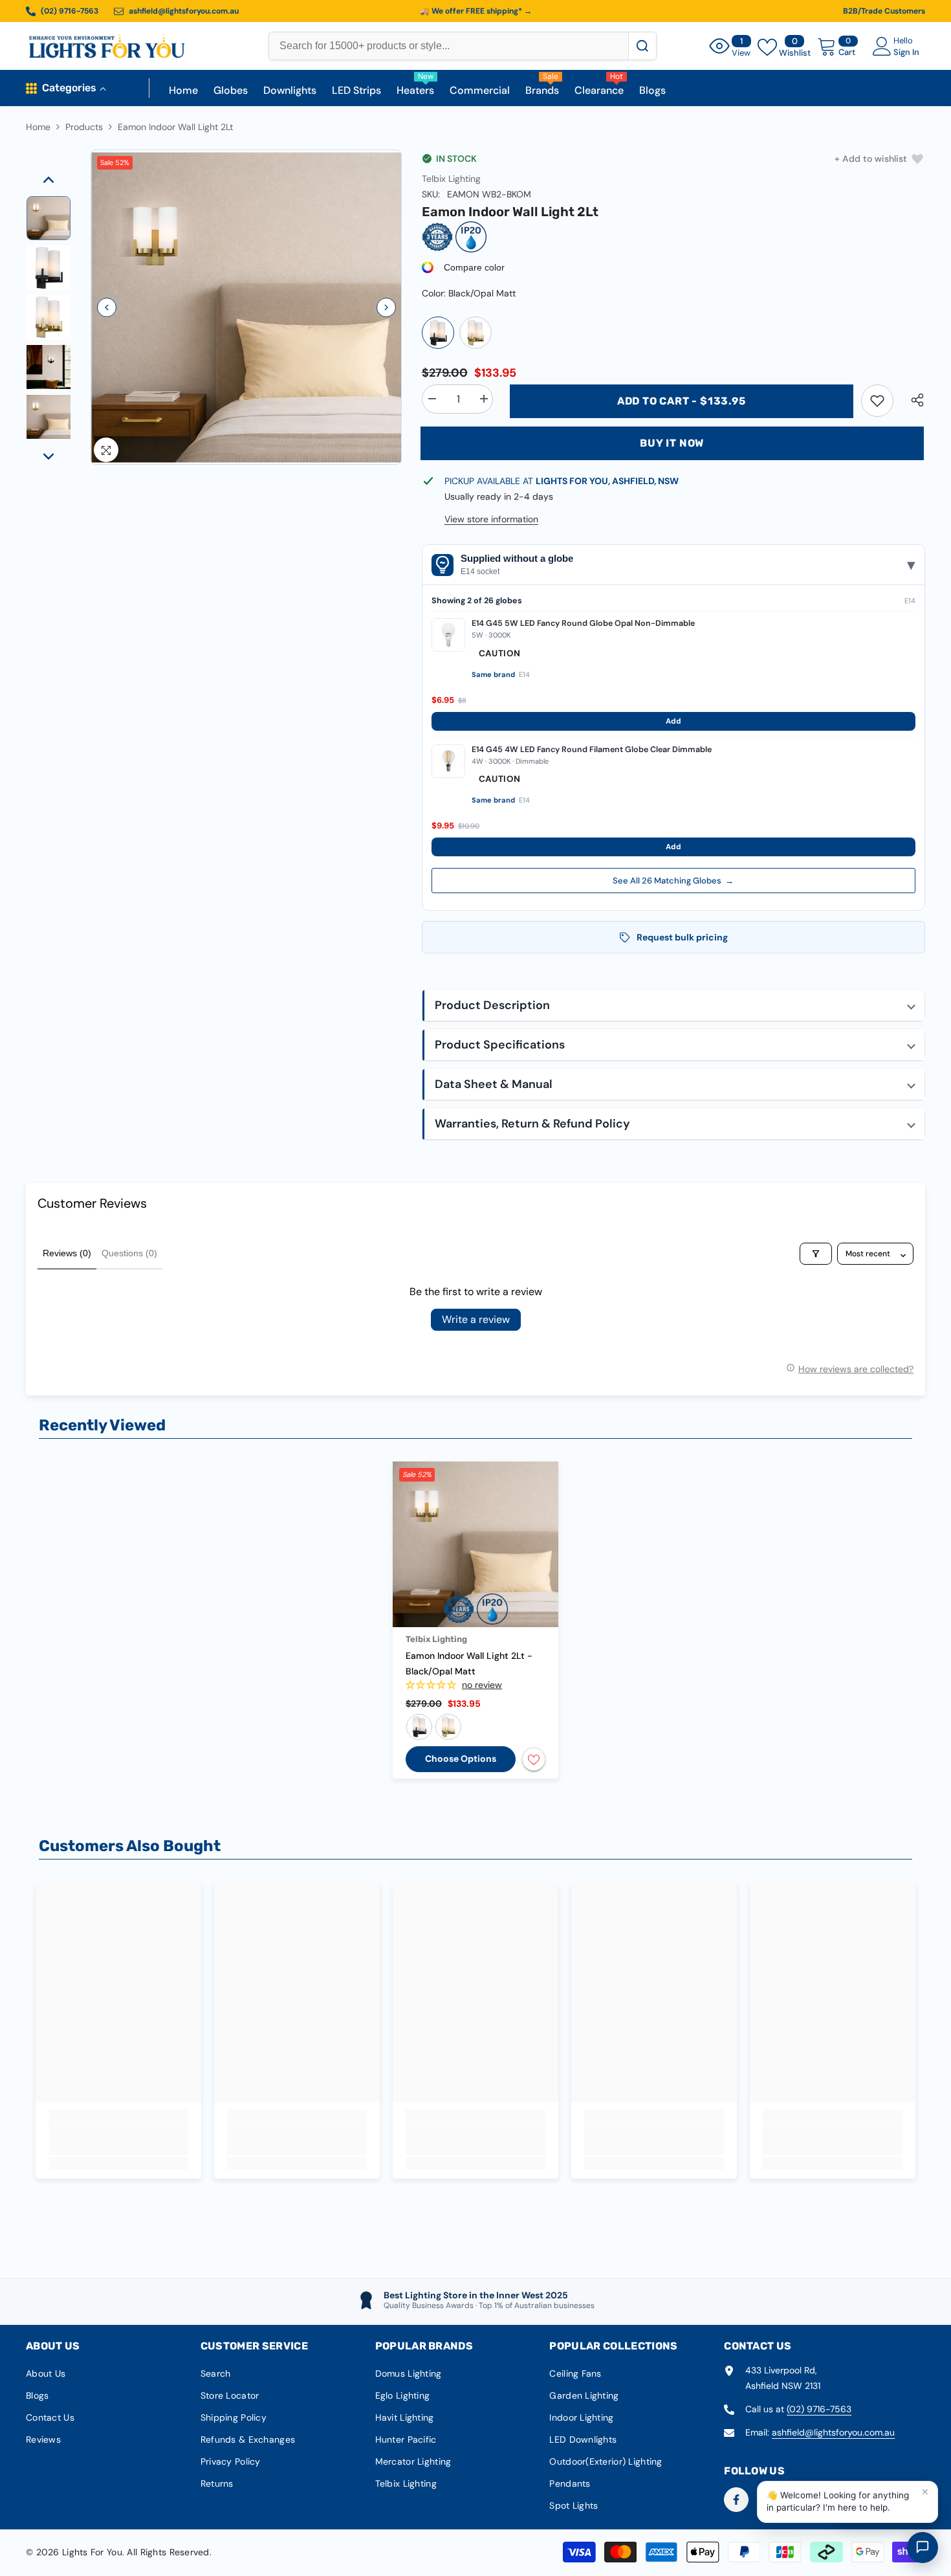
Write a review (476, 1319)
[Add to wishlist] (534, 1759)
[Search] (642, 46)
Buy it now (672, 443)
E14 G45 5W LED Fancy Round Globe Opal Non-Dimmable (583, 623)
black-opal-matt (419, 1727)
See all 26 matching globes (673, 881)
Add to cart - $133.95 (682, 401)
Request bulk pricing (682, 937)
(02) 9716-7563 (819, 2409)
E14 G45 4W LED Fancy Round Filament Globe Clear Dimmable (592, 749)
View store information (491, 519)
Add (673, 721)
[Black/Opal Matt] (438, 333)
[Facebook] (736, 2500)
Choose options (461, 1759)
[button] (107, 307)
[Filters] (816, 1254)
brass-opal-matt (448, 1727)
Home (38, 127)
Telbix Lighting (451, 179)
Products (84, 127)
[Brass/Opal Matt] (475, 333)
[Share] (913, 400)
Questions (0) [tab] (129, 1253)
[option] (246, 308)
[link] (877, 401)
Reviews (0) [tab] (67, 1253)
